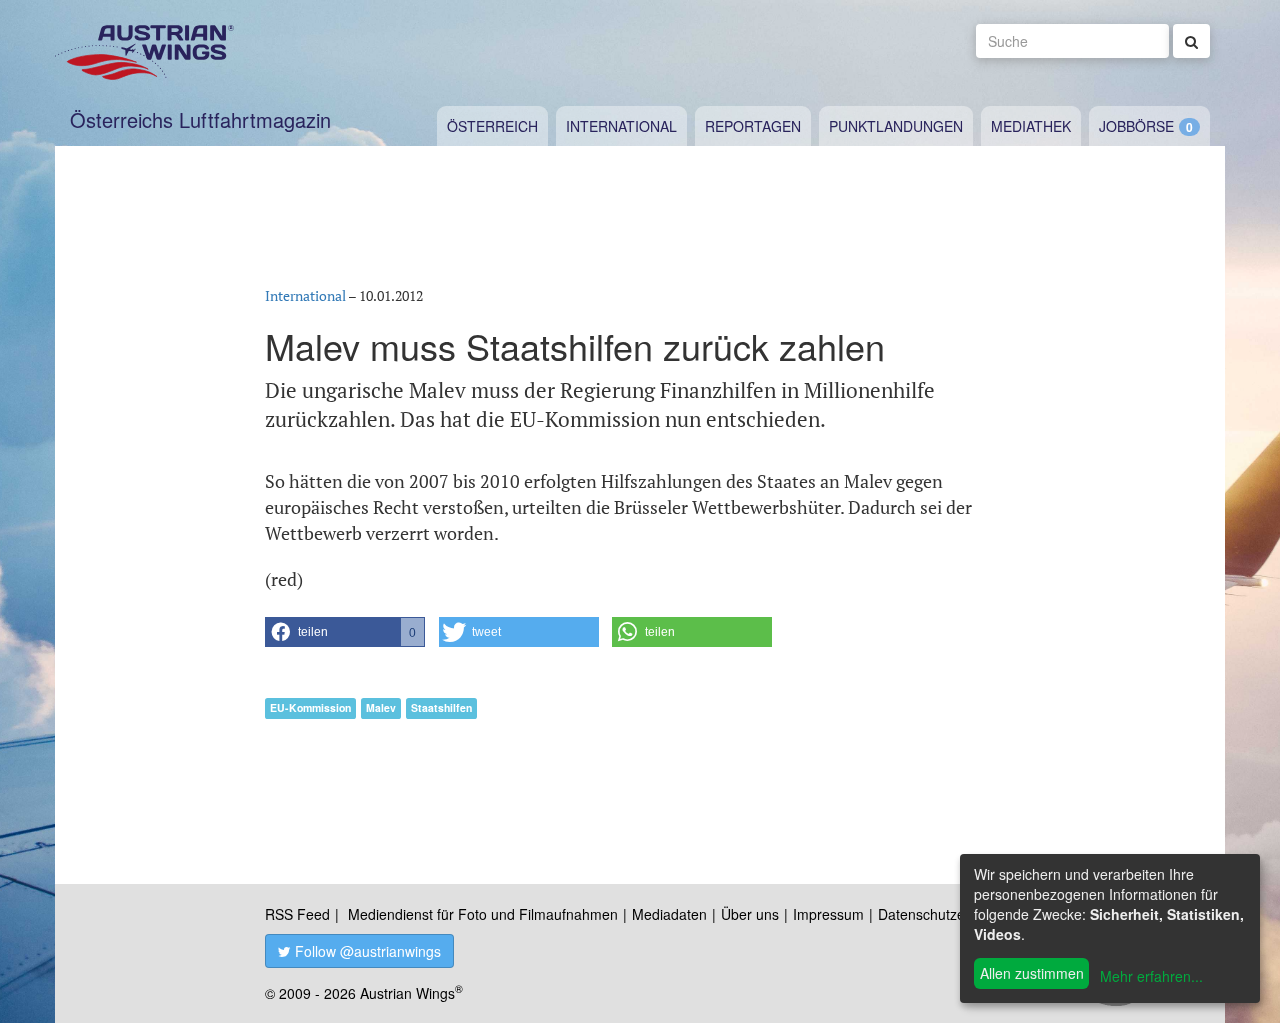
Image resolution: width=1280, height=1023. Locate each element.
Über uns (750, 914)
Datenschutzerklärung (947, 914)
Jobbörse (1136, 126)
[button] (345, 632)
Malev (381, 707)
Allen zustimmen (1032, 973)
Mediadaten (669, 914)
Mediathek (1031, 126)
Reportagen (753, 126)
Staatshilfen (441, 707)
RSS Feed (297, 914)
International (621, 126)
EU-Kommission (310, 707)
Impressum (828, 914)
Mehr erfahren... (1151, 976)
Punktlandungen (896, 126)
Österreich (492, 126)
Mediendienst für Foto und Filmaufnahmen (483, 914)
